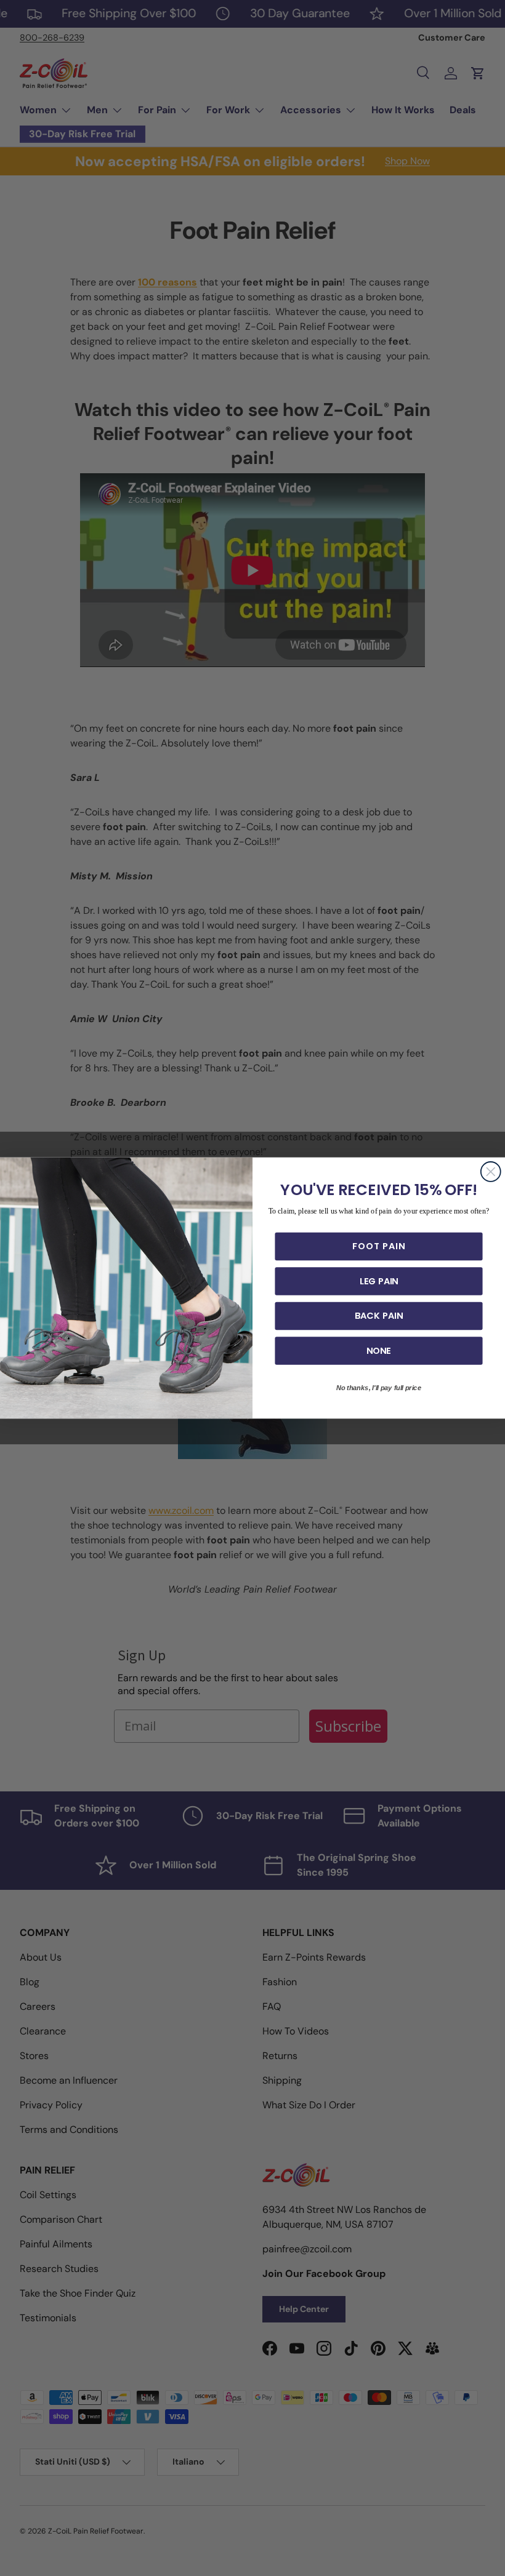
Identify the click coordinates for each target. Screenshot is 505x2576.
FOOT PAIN (379, 1246)
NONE (378, 1350)
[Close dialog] (491, 1172)
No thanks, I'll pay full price (379, 1388)
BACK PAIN (378, 1316)
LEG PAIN (379, 1281)
